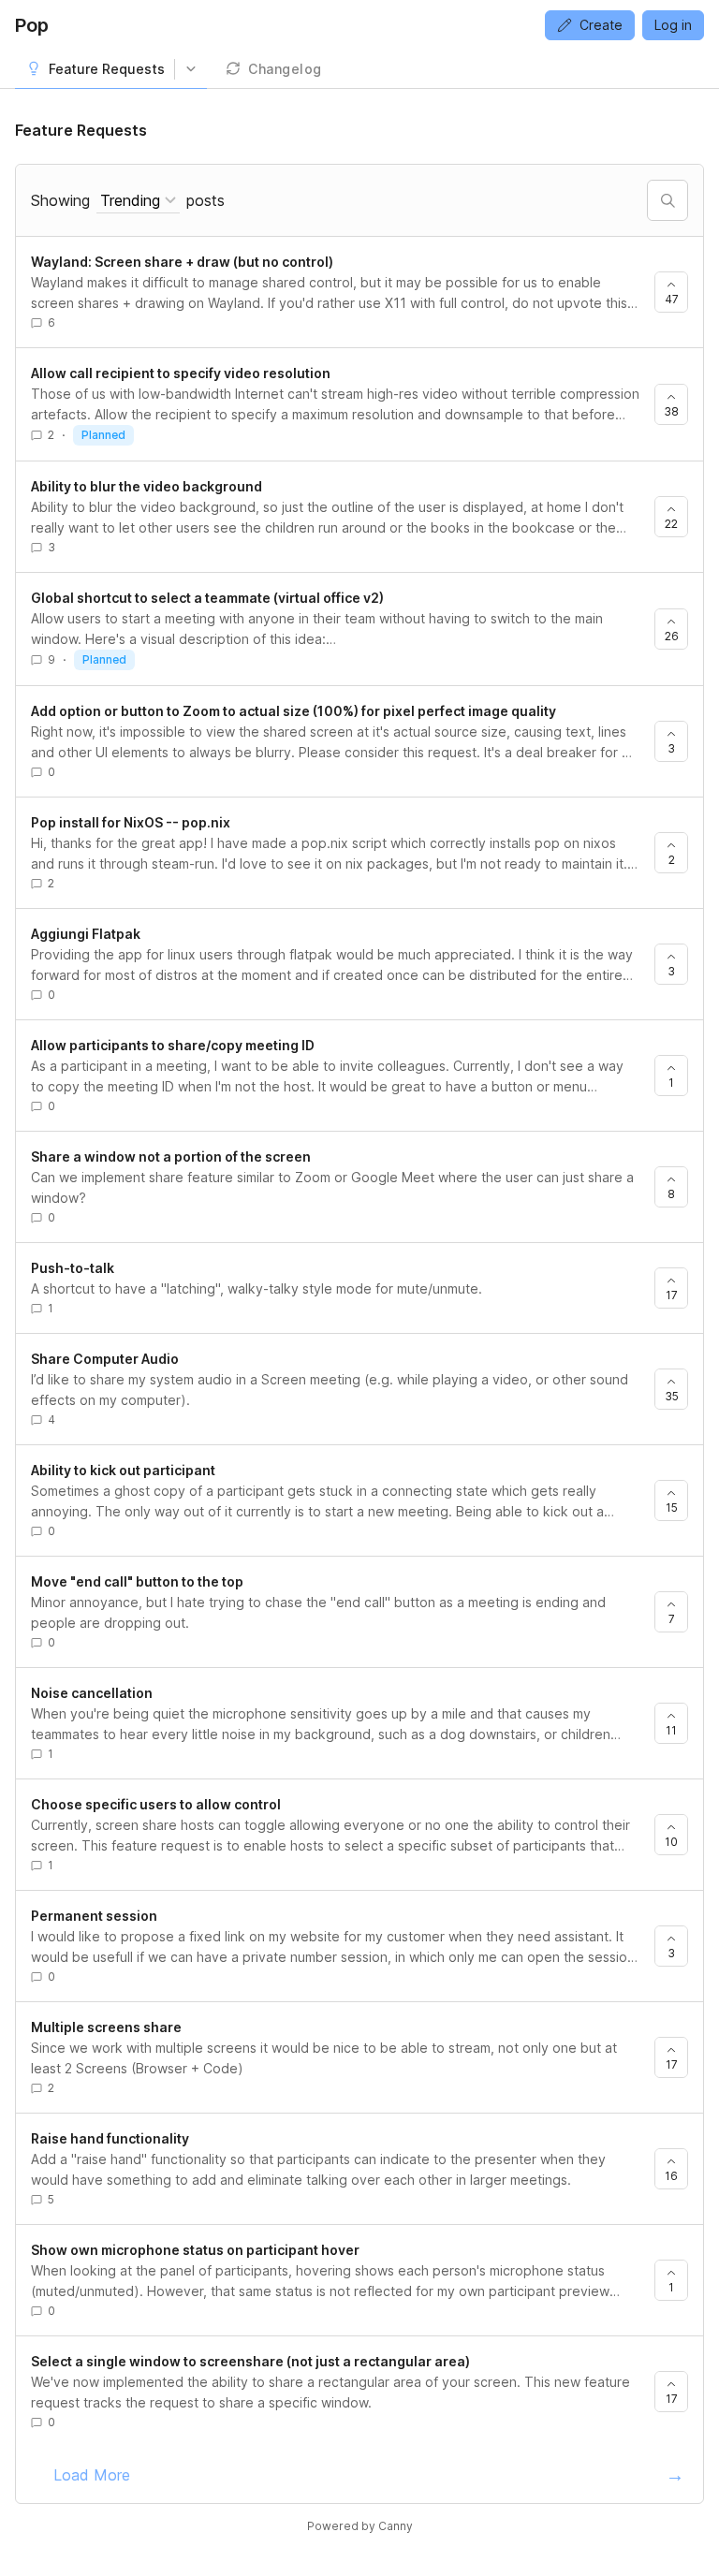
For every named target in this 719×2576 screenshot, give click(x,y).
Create (601, 25)
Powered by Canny (360, 2526)
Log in (673, 25)
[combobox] (138, 201)
